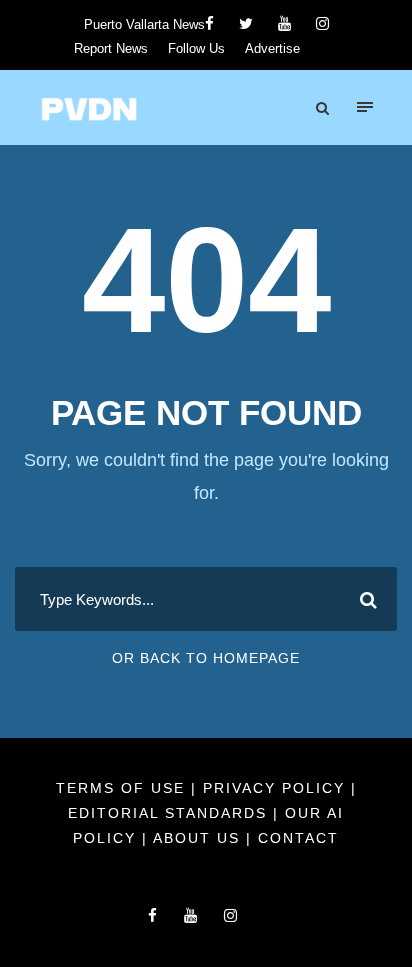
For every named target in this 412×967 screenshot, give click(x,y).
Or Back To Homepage (206, 658)
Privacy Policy (277, 788)
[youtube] (284, 23)
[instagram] (322, 23)
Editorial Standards (170, 813)
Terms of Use (123, 788)
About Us (199, 838)
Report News (111, 48)
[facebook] (209, 23)
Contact (298, 838)
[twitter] (246, 23)
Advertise (272, 48)
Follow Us (196, 48)
